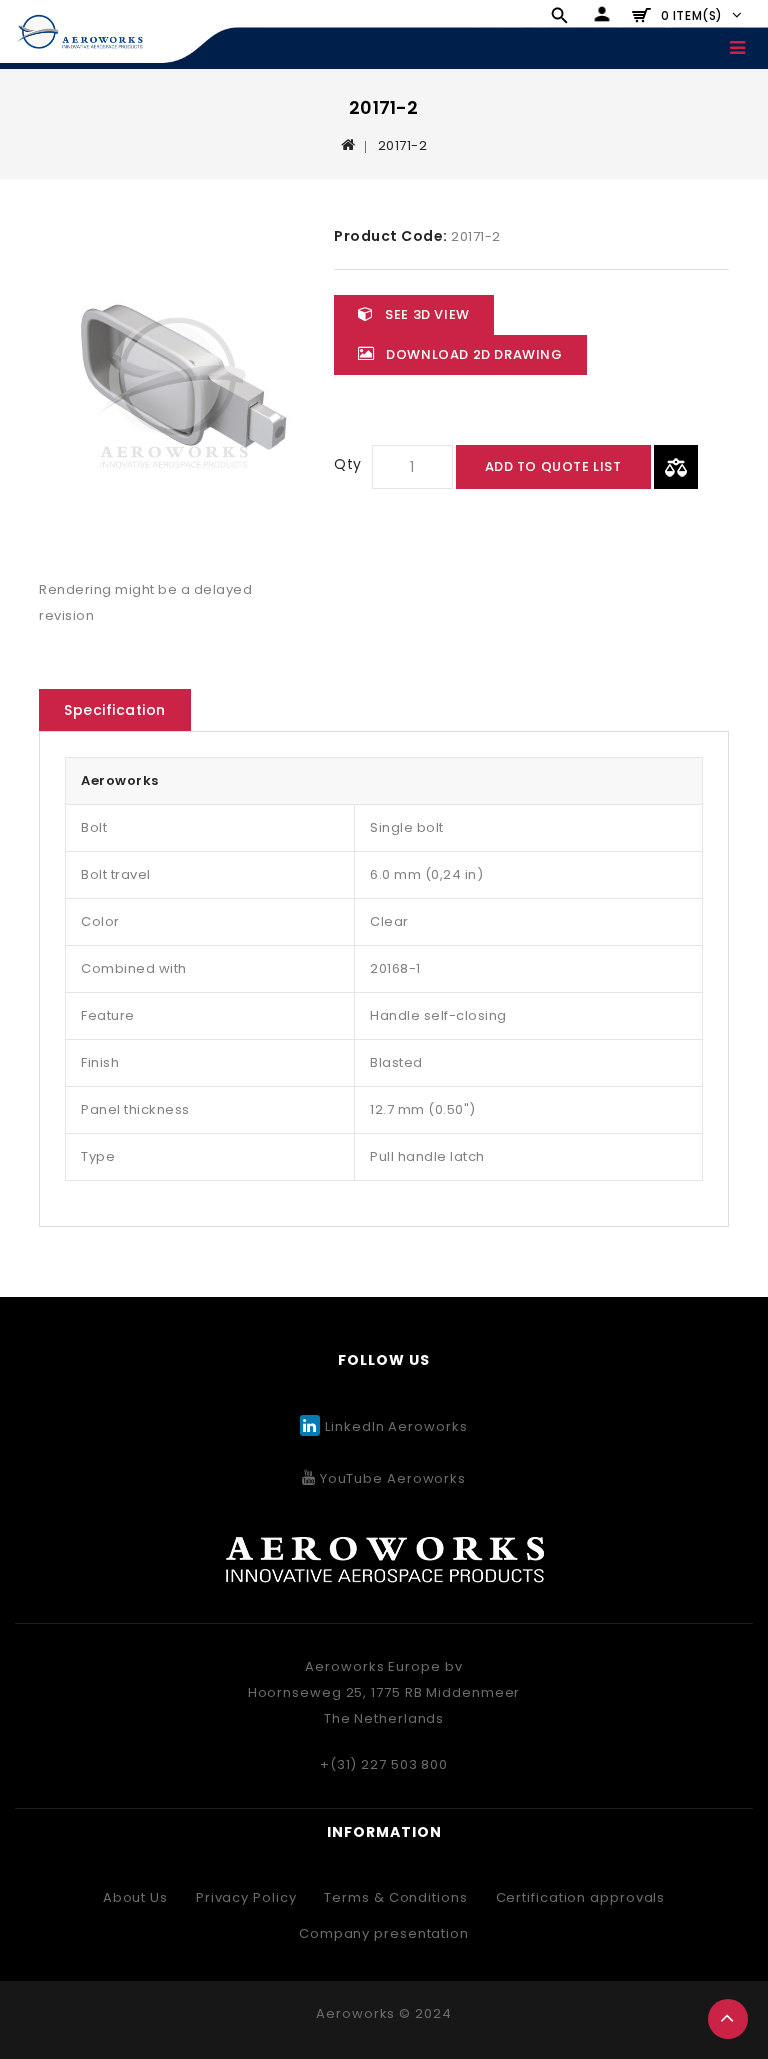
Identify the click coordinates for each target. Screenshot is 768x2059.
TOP (728, 2019)
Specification (115, 710)
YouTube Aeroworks (391, 1478)
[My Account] (601, 15)
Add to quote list (553, 466)
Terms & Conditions (395, 1897)
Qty (348, 464)
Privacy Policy (246, 1897)
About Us (135, 1897)
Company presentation (384, 1933)
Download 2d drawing (473, 354)
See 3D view (426, 314)
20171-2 (403, 145)
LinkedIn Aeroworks (396, 1426)
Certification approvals (581, 1897)
